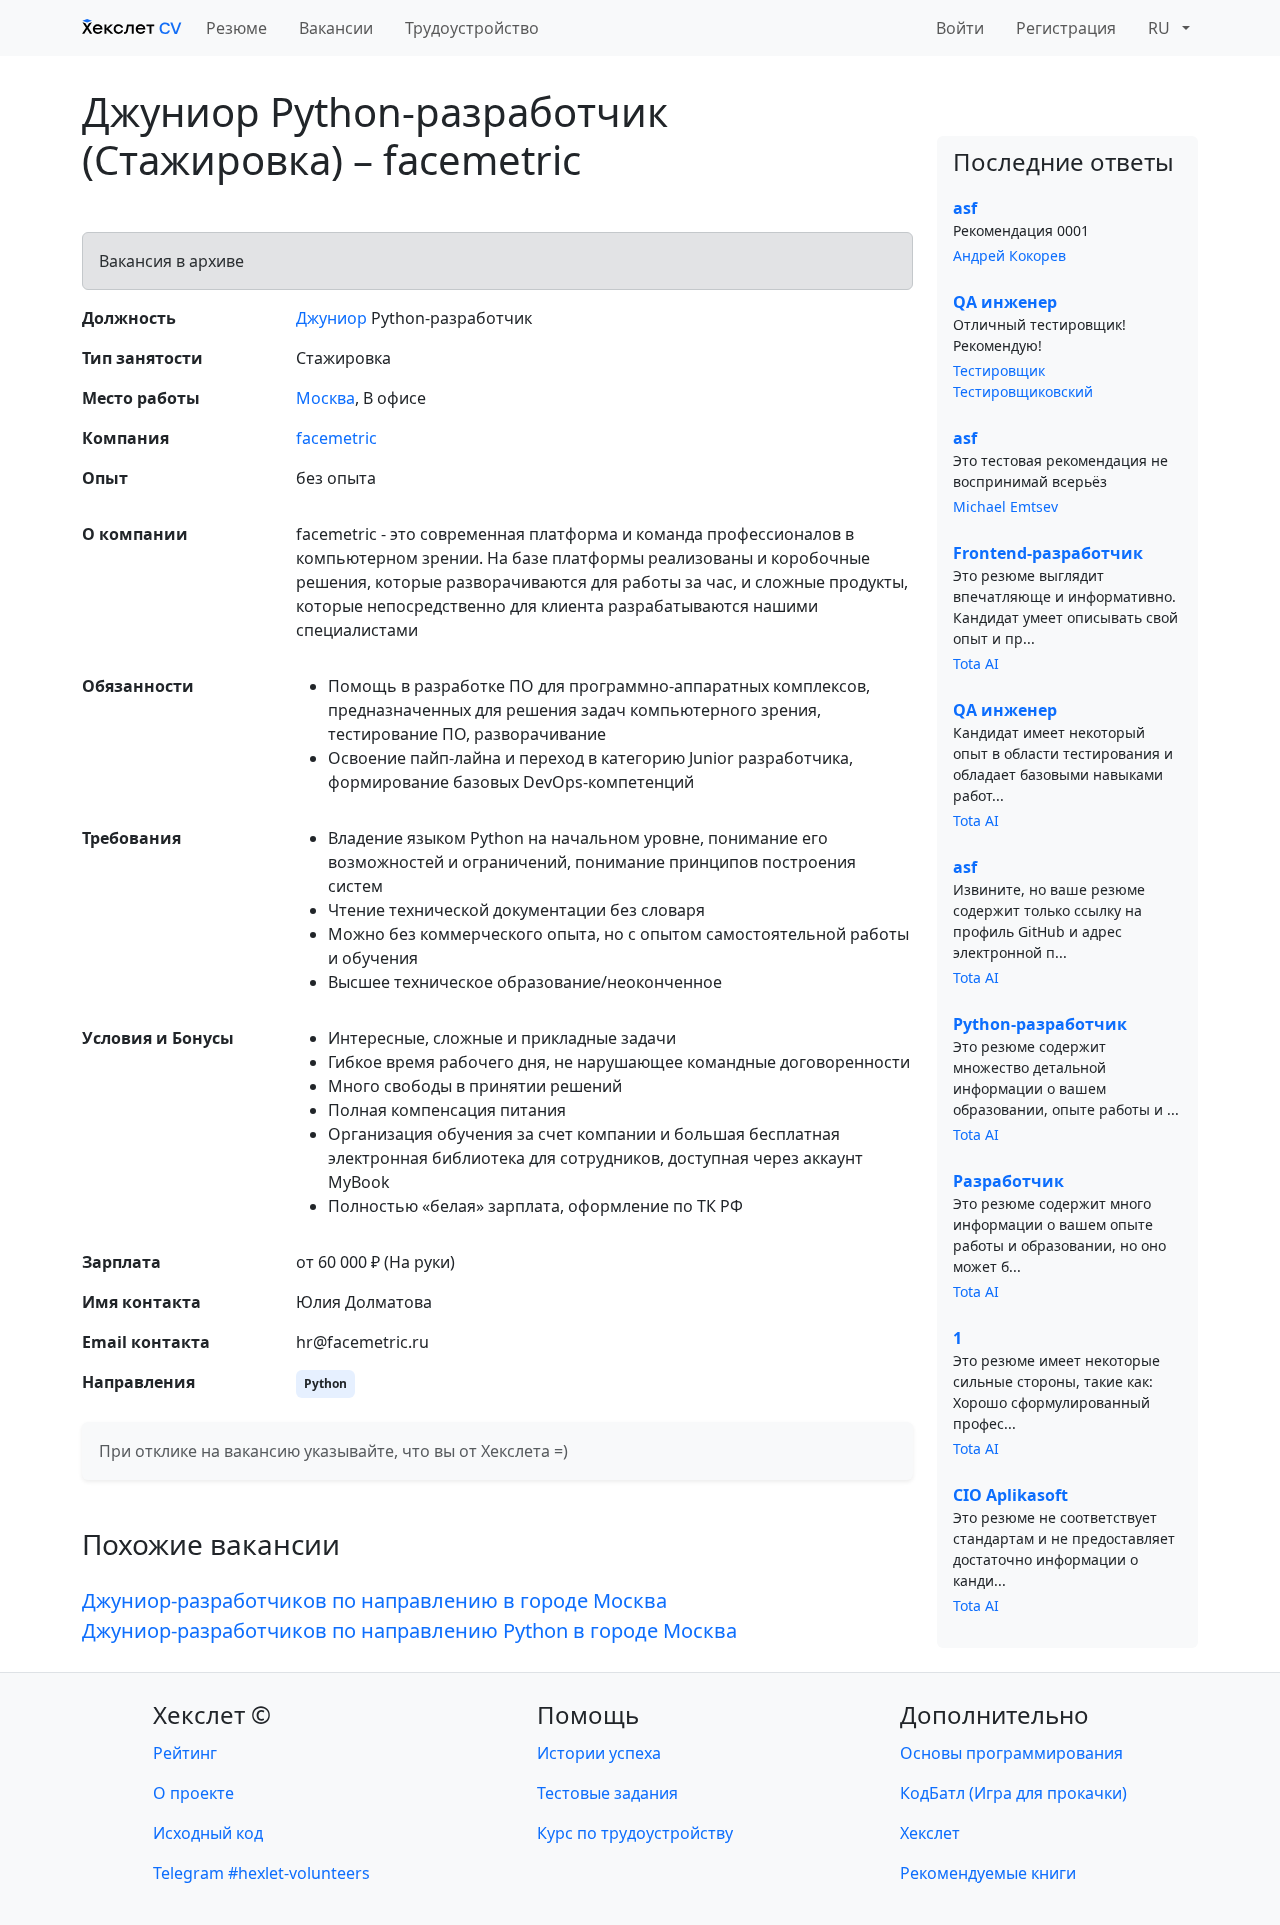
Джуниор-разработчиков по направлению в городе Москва (374, 1600)
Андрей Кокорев (1009, 255)
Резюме (236, 28)
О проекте (193, 1793)
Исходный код (208, 1833)
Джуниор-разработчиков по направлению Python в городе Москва (409, 1630)
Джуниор (331, 318)
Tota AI (976, 663)
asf (965, 208)
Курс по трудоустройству (635, 1833)
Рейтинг (185, 1753)
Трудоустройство (472, 28)
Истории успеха (599, 1753)
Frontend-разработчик (1048, 553)
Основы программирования (1011, 1753)
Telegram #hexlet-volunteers (261, 1873)
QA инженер (1005, 302)
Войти (960, 28)
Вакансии (336, 28)
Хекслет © (212, 1714)
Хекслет (930, 1833)
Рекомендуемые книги (988, 1873)
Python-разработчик (1040, 1024)
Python (325, 1383)
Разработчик (1008, 1181)
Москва (325, 398)
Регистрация (1066, 28)
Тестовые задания (607, 1793)
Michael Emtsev (1005, 506)
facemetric (336, 438)
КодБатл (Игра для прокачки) (1013, 1793)
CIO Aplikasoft (1010, 1495)
